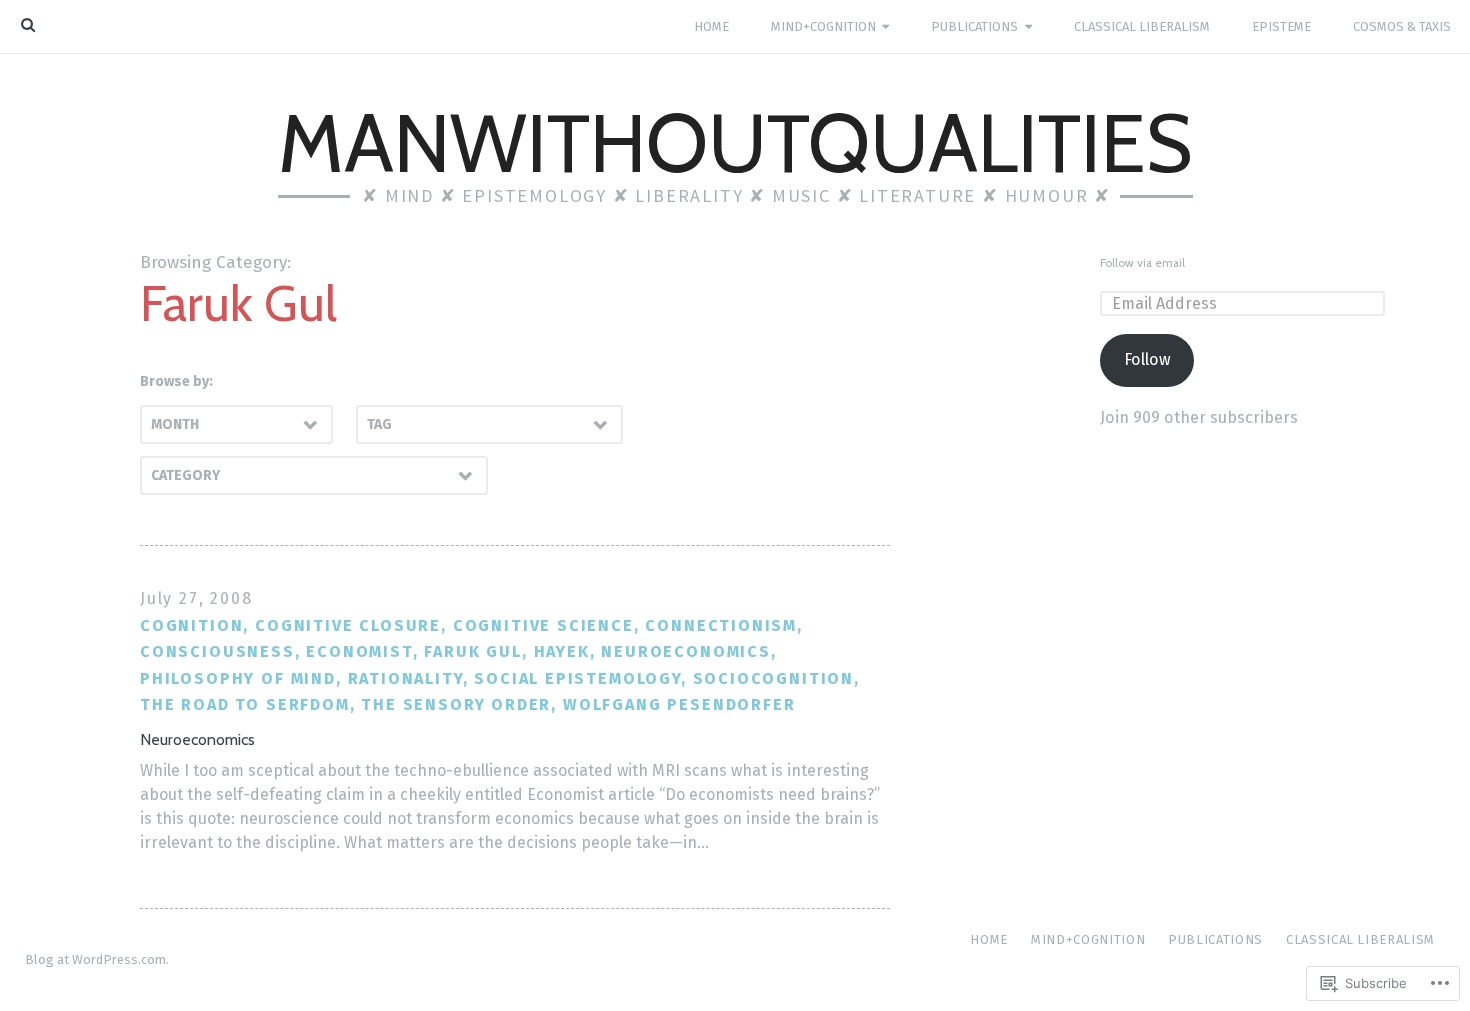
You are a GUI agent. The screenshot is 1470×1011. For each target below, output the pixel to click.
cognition (191, 625)
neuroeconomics (686, 651)
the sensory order (456, 704)
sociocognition (774, 678)
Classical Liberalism (1142, 26)
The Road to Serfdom (245, 704)
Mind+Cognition (823, 26)
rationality (405, 678)
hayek (562, 651)
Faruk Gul (472, 651)
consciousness (217, 651)
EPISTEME (1281, 26)
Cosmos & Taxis (1402, 26)
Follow (1147, 359)
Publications (974, 26)
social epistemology (577, 678)
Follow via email (1142, 263)
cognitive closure (348, 625)
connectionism (721, 625)
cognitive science (543, 625)
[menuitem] (711, 26)
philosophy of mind (238, 678)
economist (359, 651)
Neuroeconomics (197, 739)
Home (711, 26)
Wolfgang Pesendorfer (679, 704)
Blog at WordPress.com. (97, 959)
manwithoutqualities (735, 143)
